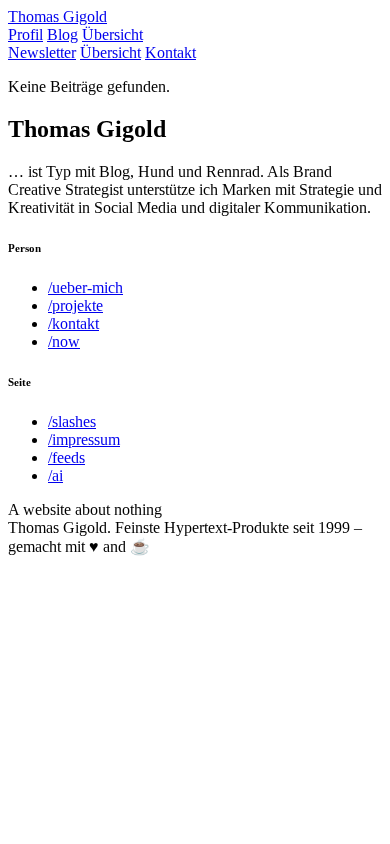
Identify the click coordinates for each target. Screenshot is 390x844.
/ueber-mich (85, 287)
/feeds (66, 457)
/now (64, 341)
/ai (55, 475)
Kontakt (170, 52)
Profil (25, 34)
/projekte (75, 305)
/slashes (72, 421)
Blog (62, 34)
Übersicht (112, 34)
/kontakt (73, 323)
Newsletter (42, 52)
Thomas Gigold (57, 16)
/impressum (84, 439)
